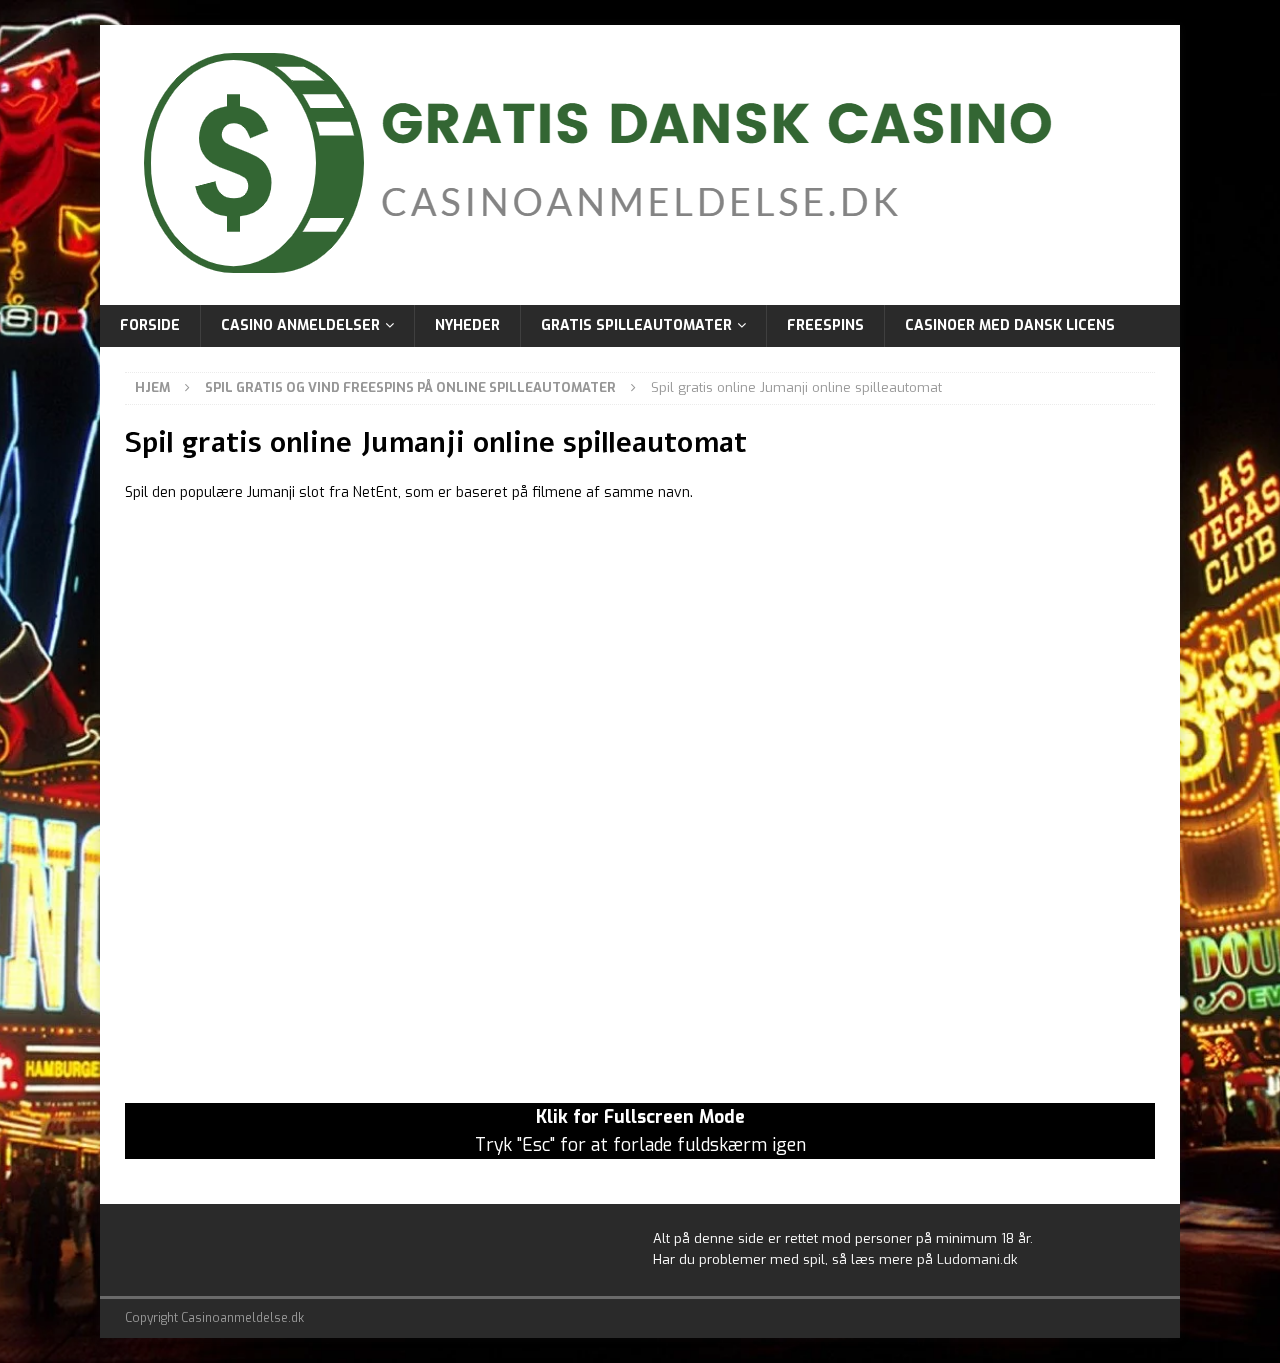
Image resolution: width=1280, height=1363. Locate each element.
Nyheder (467, 325)
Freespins (825, 325)
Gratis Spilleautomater (636, 325)
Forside (150, 325)
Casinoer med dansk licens (1010, 325)
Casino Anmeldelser (300, 325)
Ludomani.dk (977, 1259)
